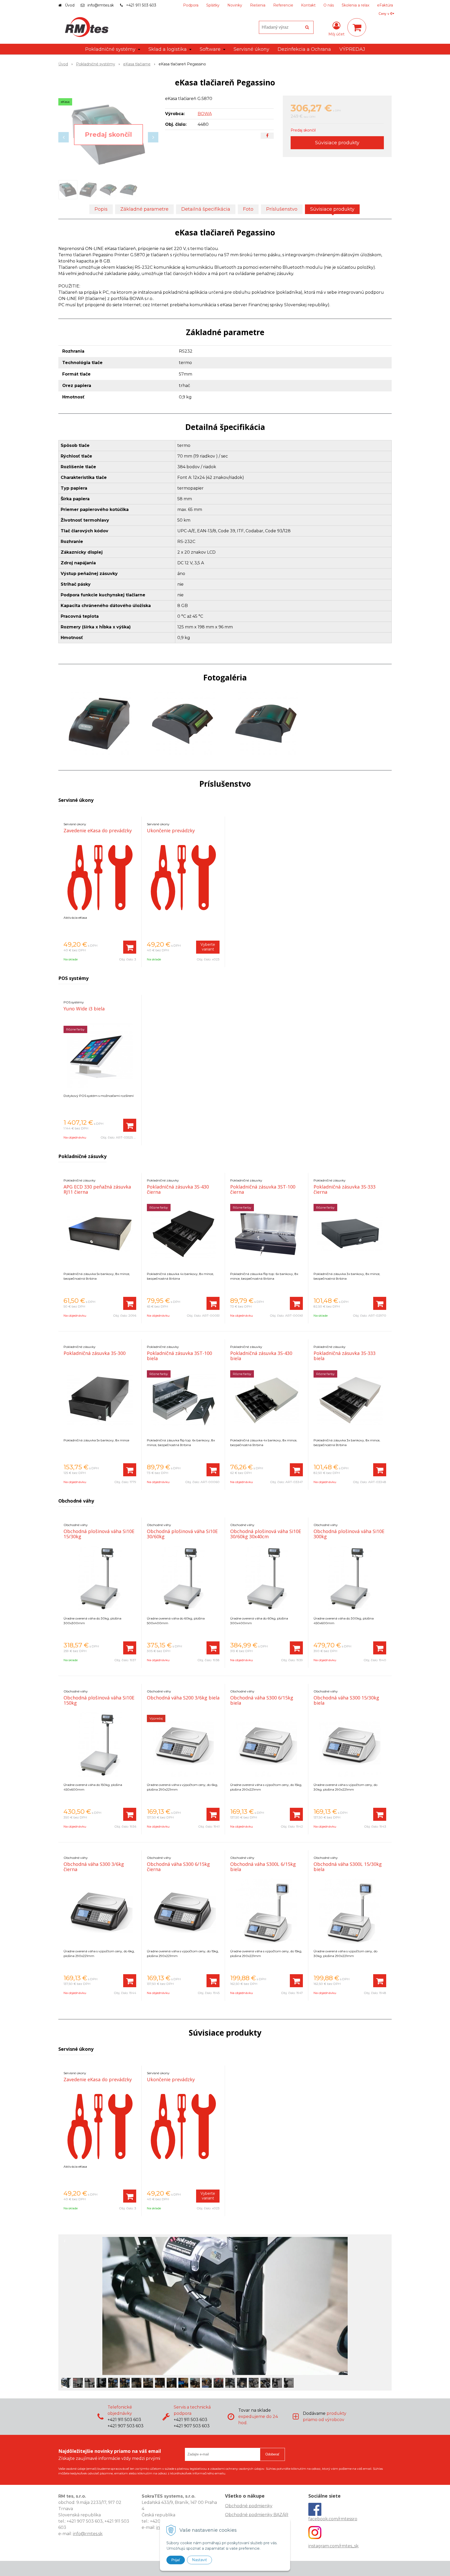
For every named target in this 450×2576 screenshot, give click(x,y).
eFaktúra (385, 5)
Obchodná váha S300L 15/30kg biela (348, 1867)
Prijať (176, 2560)
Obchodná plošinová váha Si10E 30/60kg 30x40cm (266, 1534)
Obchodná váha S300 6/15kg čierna (178, 1867)
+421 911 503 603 (141, 5)
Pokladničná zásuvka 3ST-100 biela (179, 1356)
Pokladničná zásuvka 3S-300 (95, 1353)
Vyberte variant (208, 947)
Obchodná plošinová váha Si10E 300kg (349, 1534)
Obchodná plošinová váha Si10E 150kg (99, 1700)
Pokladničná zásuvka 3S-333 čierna (345, 1189)
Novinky (235, 5)
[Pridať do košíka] (130, 947)
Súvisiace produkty (337, 143)
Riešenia (258, 5)
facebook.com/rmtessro (333, 2519)
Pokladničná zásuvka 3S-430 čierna (178, 1189)
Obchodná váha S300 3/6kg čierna (94, 1867)
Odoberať (272, 2454)
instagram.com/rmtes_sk (333, 2546)
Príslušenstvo (282, 209)
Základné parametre (144, 209)
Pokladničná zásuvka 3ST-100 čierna (263, 1189)
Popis (101, 209)
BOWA (205, 114)
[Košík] (357, 27)
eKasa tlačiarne (137, 64)
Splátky (213, 5)
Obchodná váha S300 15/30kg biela (346, 1700)
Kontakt (308, 5)
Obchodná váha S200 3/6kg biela (183, 1698)
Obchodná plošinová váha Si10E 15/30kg (99, 1534)
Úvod (70, 5)
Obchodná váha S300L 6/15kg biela (263, 1867)
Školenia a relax (355, 5)
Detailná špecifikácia (206, 209)
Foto (248, 209)
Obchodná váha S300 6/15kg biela (262, 1700)
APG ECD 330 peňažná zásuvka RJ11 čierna (97, 1189)
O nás (329, 5)
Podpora (191, 5)
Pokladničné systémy (96, 64)
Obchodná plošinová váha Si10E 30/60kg (182, 1534)
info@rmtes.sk (101, 5)
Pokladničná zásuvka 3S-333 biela (345, 1356)
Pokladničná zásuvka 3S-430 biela (261, 1356)
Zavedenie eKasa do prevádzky (98, 830)
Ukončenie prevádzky (171, 830)
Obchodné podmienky (249, 2506)
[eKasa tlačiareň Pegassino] (108, 135)
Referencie (283, 5)
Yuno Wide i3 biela (84, 1009)
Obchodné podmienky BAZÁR (257, 2515)
